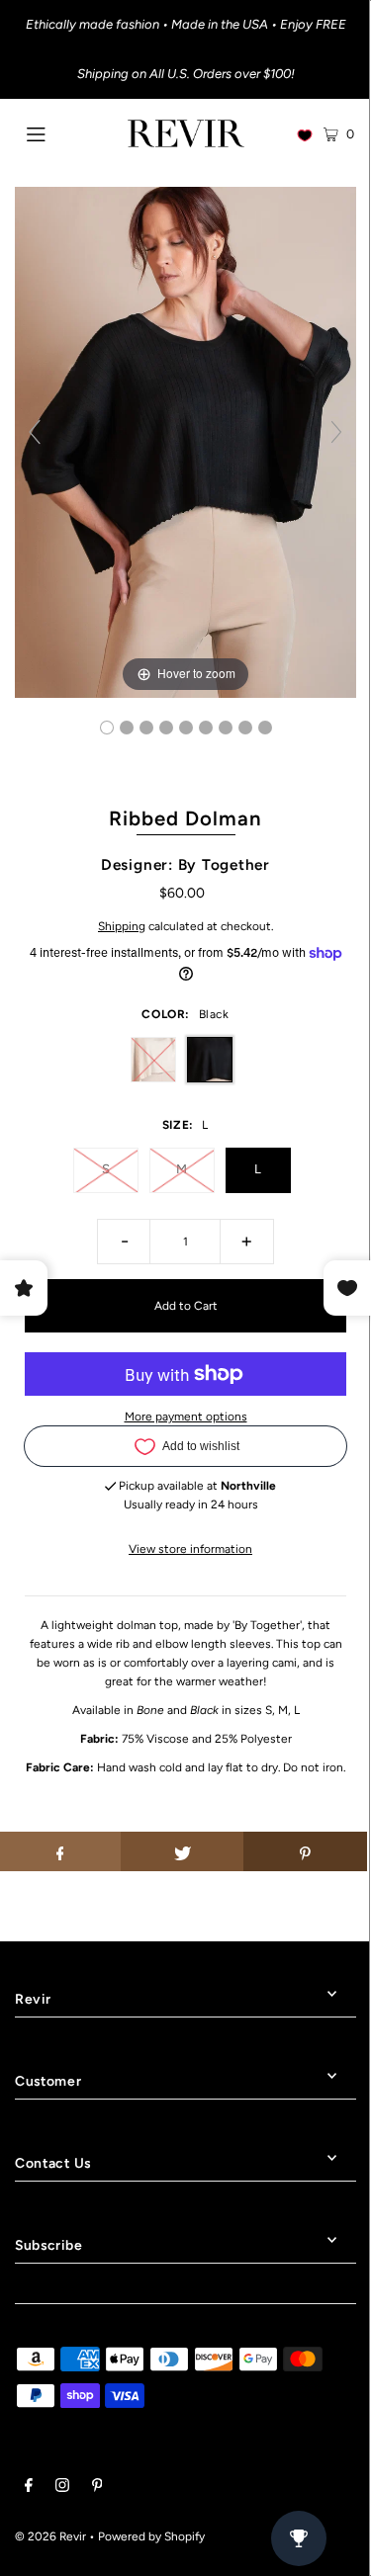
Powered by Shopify (151, 2536)
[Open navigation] (58, 132)
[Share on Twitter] (183, 1851)
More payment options (186, 1417)
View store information (190, 1549)
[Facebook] (29, 2488)
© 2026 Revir (50, 2536)
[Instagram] (62, 2488)
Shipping (122, 926)
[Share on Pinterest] (305, 1851)
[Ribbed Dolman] (107, 728)
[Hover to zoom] (185, 441)
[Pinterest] (97, 2488)
